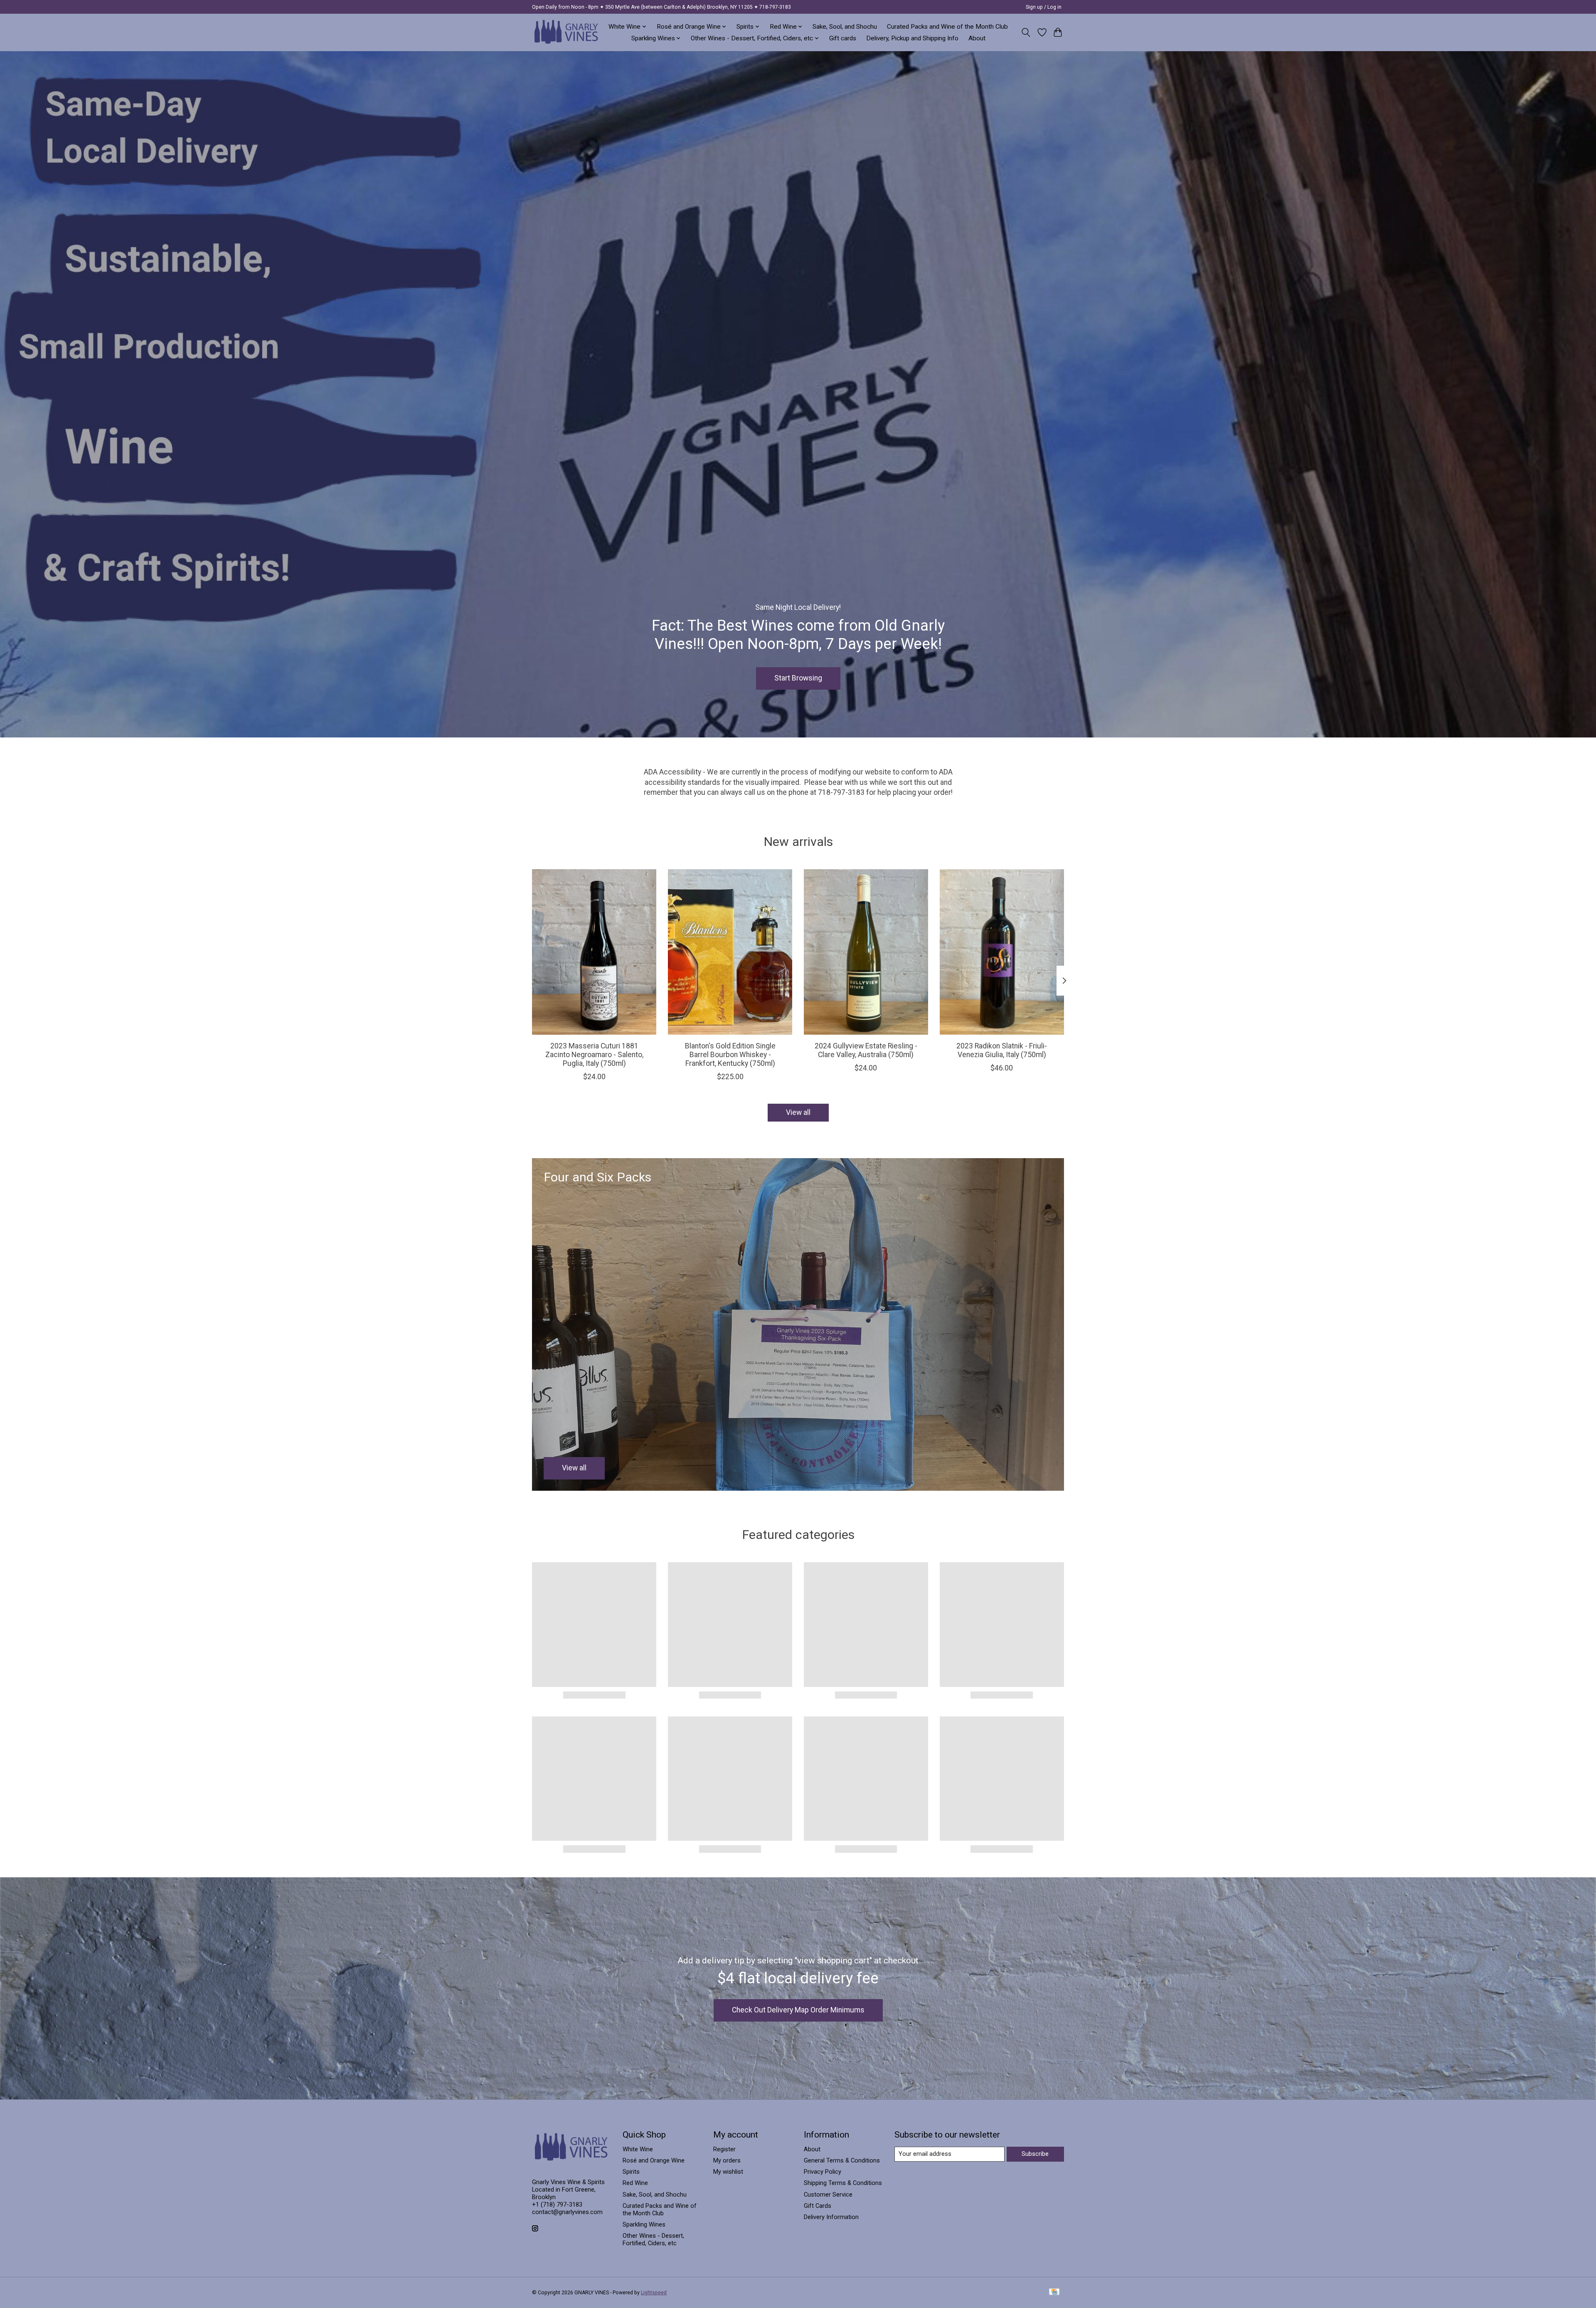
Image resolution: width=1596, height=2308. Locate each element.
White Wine (638, 2149)
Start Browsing (798, 678)
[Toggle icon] (1026, 32)
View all (798, 1112)
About (977, 38)
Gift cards (843, 38)
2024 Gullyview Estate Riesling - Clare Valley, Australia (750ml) (866, 1050)
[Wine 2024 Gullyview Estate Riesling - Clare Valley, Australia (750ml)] (866, 952)
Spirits (631, 2172)
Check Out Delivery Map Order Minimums (798, 2010)
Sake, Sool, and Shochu (845, 27)
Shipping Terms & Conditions (843, 2183)
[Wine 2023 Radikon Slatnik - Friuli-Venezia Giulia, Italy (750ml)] (1002, 952)
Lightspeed (654, 2293)
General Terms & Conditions (842, 2160)
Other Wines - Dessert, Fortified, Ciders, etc (653, 2239)
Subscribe (1035, 2154)
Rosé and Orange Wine (654, 2160)
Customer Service (828, 2195)
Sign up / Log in (1044, 7)
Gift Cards (818, 2206)
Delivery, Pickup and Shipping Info (912, 38)
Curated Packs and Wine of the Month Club (947, 27)
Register (724, 2149)
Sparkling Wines (644, 2224)
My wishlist (728, 2172)
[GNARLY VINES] (566, 32)
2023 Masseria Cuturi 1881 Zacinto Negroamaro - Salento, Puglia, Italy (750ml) (594, 1055)
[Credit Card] (1054, 2292)
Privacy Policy (823, 2172)
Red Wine (635, 2183)
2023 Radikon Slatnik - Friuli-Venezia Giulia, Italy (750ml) (1002, 1050)
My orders (727, 2160)
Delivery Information (831, 2217)
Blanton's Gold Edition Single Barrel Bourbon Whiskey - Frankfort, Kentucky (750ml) (730, 1055)
